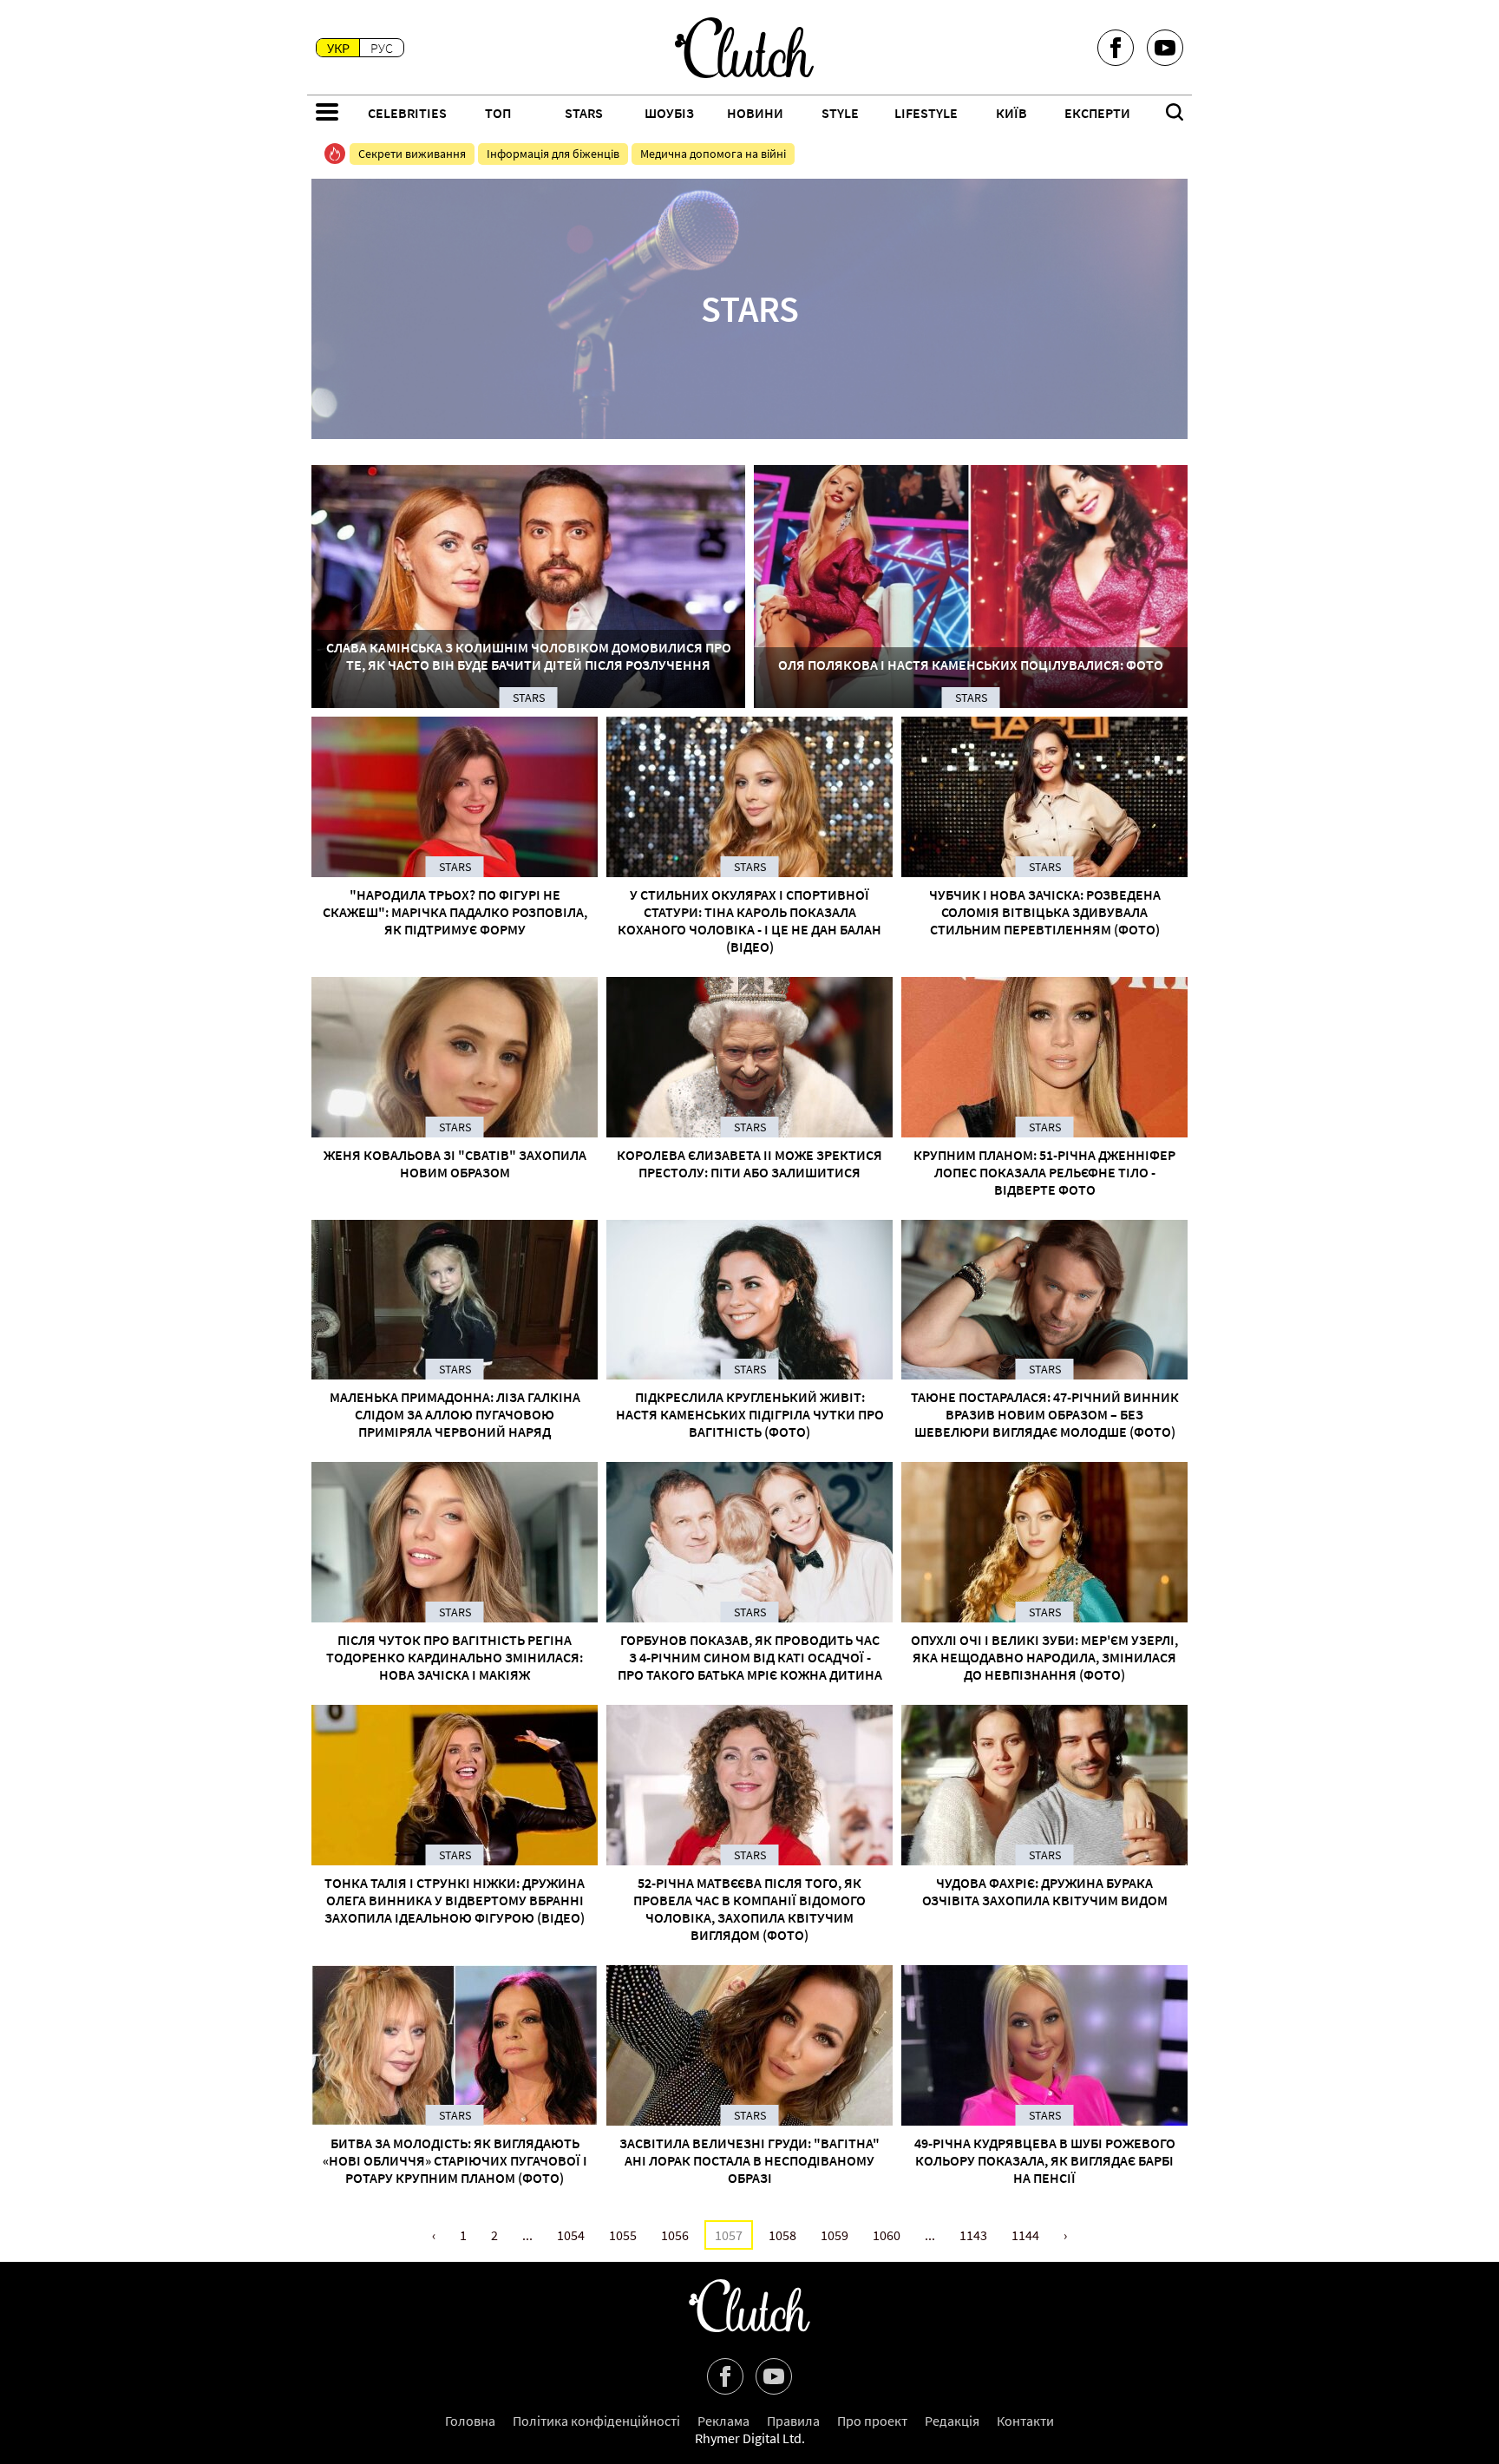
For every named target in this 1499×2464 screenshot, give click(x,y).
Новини (755, 113)
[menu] (327, 114)
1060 (887, 2235)
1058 (782, 2235)
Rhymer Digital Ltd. (750, 2438)
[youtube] (1165, 48)
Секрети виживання (412, 154)
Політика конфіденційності (596, 2421)
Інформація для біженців (553, 154)
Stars (584, 113)
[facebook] (1116, 48)
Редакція (952, 2421)
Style (840, 113)
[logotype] (744, 48)
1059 (835, 2235)
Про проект (872, 2421)
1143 (973, 2235)
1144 (1025, 2235)
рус (382, 48)
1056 (675, 2235)
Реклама (723, 2421)
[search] (1175, 114)
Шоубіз (669, 113)
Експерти (1097, 113)
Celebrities (407, 113)
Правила (793, 2421)
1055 (623, 2235)
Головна (470, 2421)
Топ (498, 113)
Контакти (1025, 2421)
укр (338, 48)
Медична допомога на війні (713, 154)
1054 (571, 2235)
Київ (1011, 113)
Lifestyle (926, 113)
